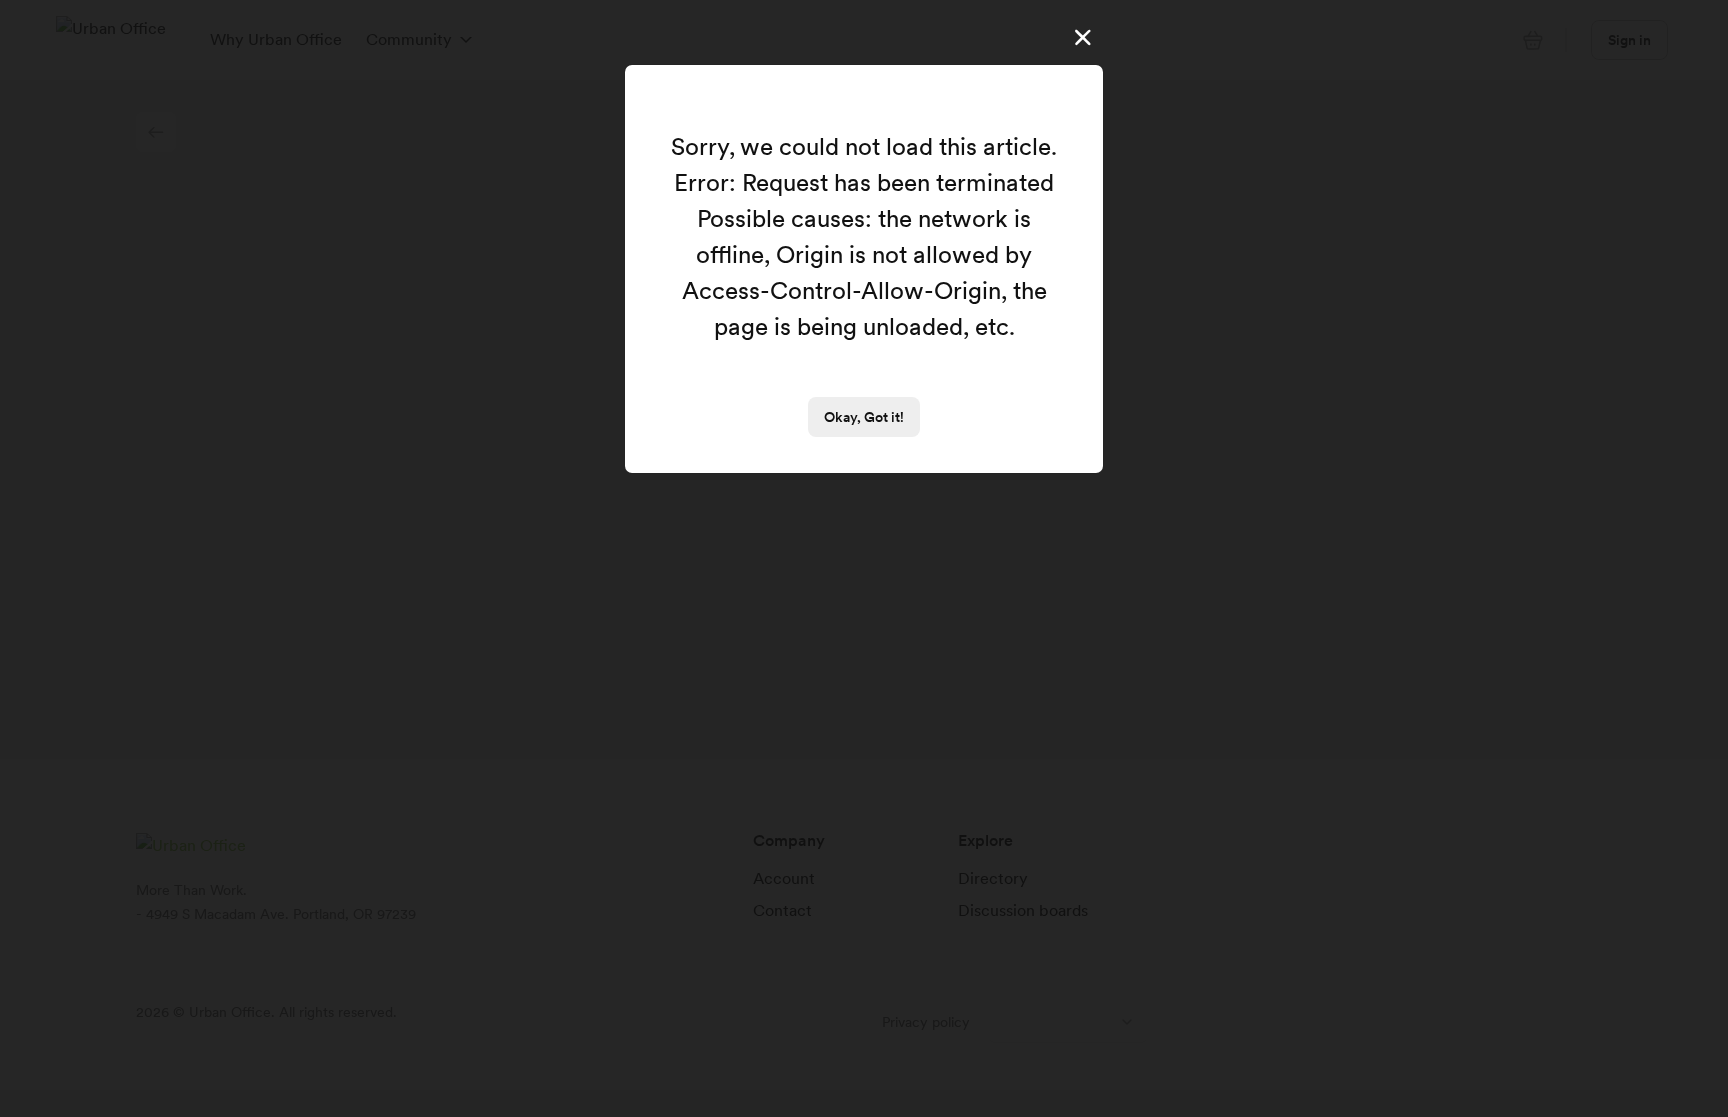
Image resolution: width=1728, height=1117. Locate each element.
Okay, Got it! (864, 417)
